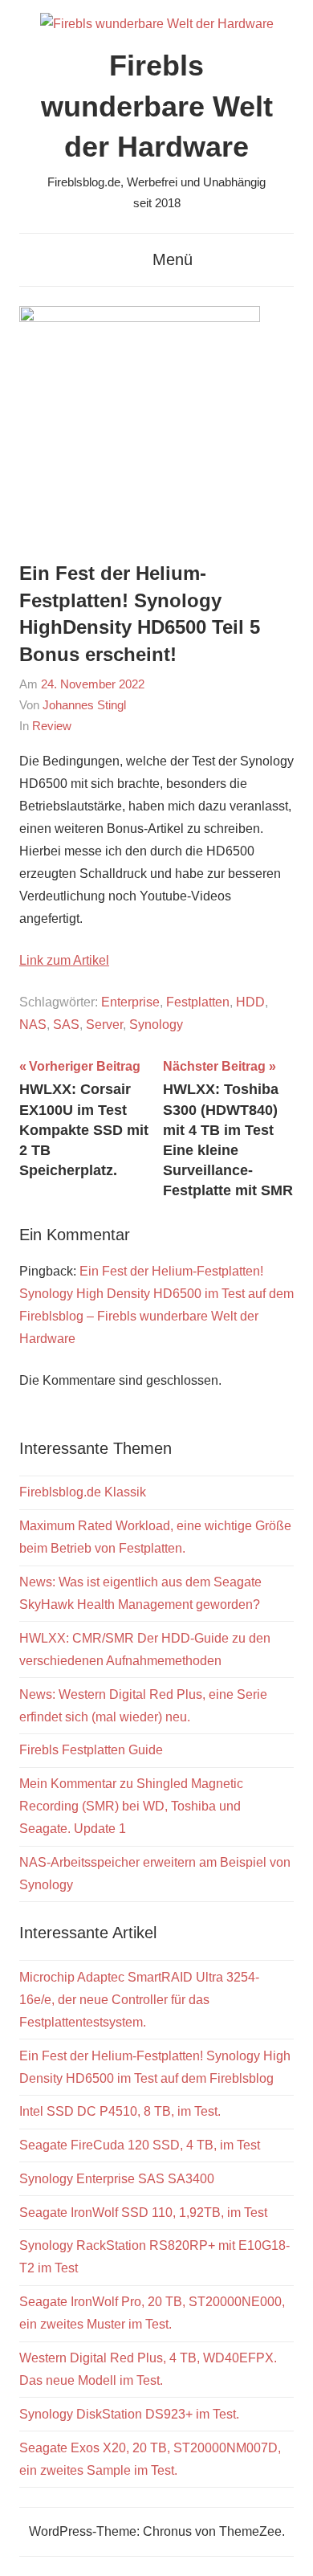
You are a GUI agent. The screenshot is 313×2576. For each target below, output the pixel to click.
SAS (66, 1025)
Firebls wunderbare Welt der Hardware (157, 106)
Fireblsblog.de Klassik (83, 1492)
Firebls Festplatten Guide (91, 1750)
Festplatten (198, 1002)
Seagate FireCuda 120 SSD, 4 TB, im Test (140, 2145)
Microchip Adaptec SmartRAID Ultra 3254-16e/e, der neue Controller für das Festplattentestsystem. (139, 2000)
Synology (156, 1025)
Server (104, 1025)
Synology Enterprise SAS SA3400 (117, 2179)
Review (52, 726)
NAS (33, 1025)
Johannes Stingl (84, 705)
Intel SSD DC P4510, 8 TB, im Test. (120, 2111)
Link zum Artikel (64, 960)
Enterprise (130, 1002)
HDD (250, 1002)
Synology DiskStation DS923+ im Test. (129, 2414)
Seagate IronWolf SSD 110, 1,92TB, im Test (143, 2213)
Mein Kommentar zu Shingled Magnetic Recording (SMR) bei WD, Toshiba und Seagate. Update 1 (131, 1806)
